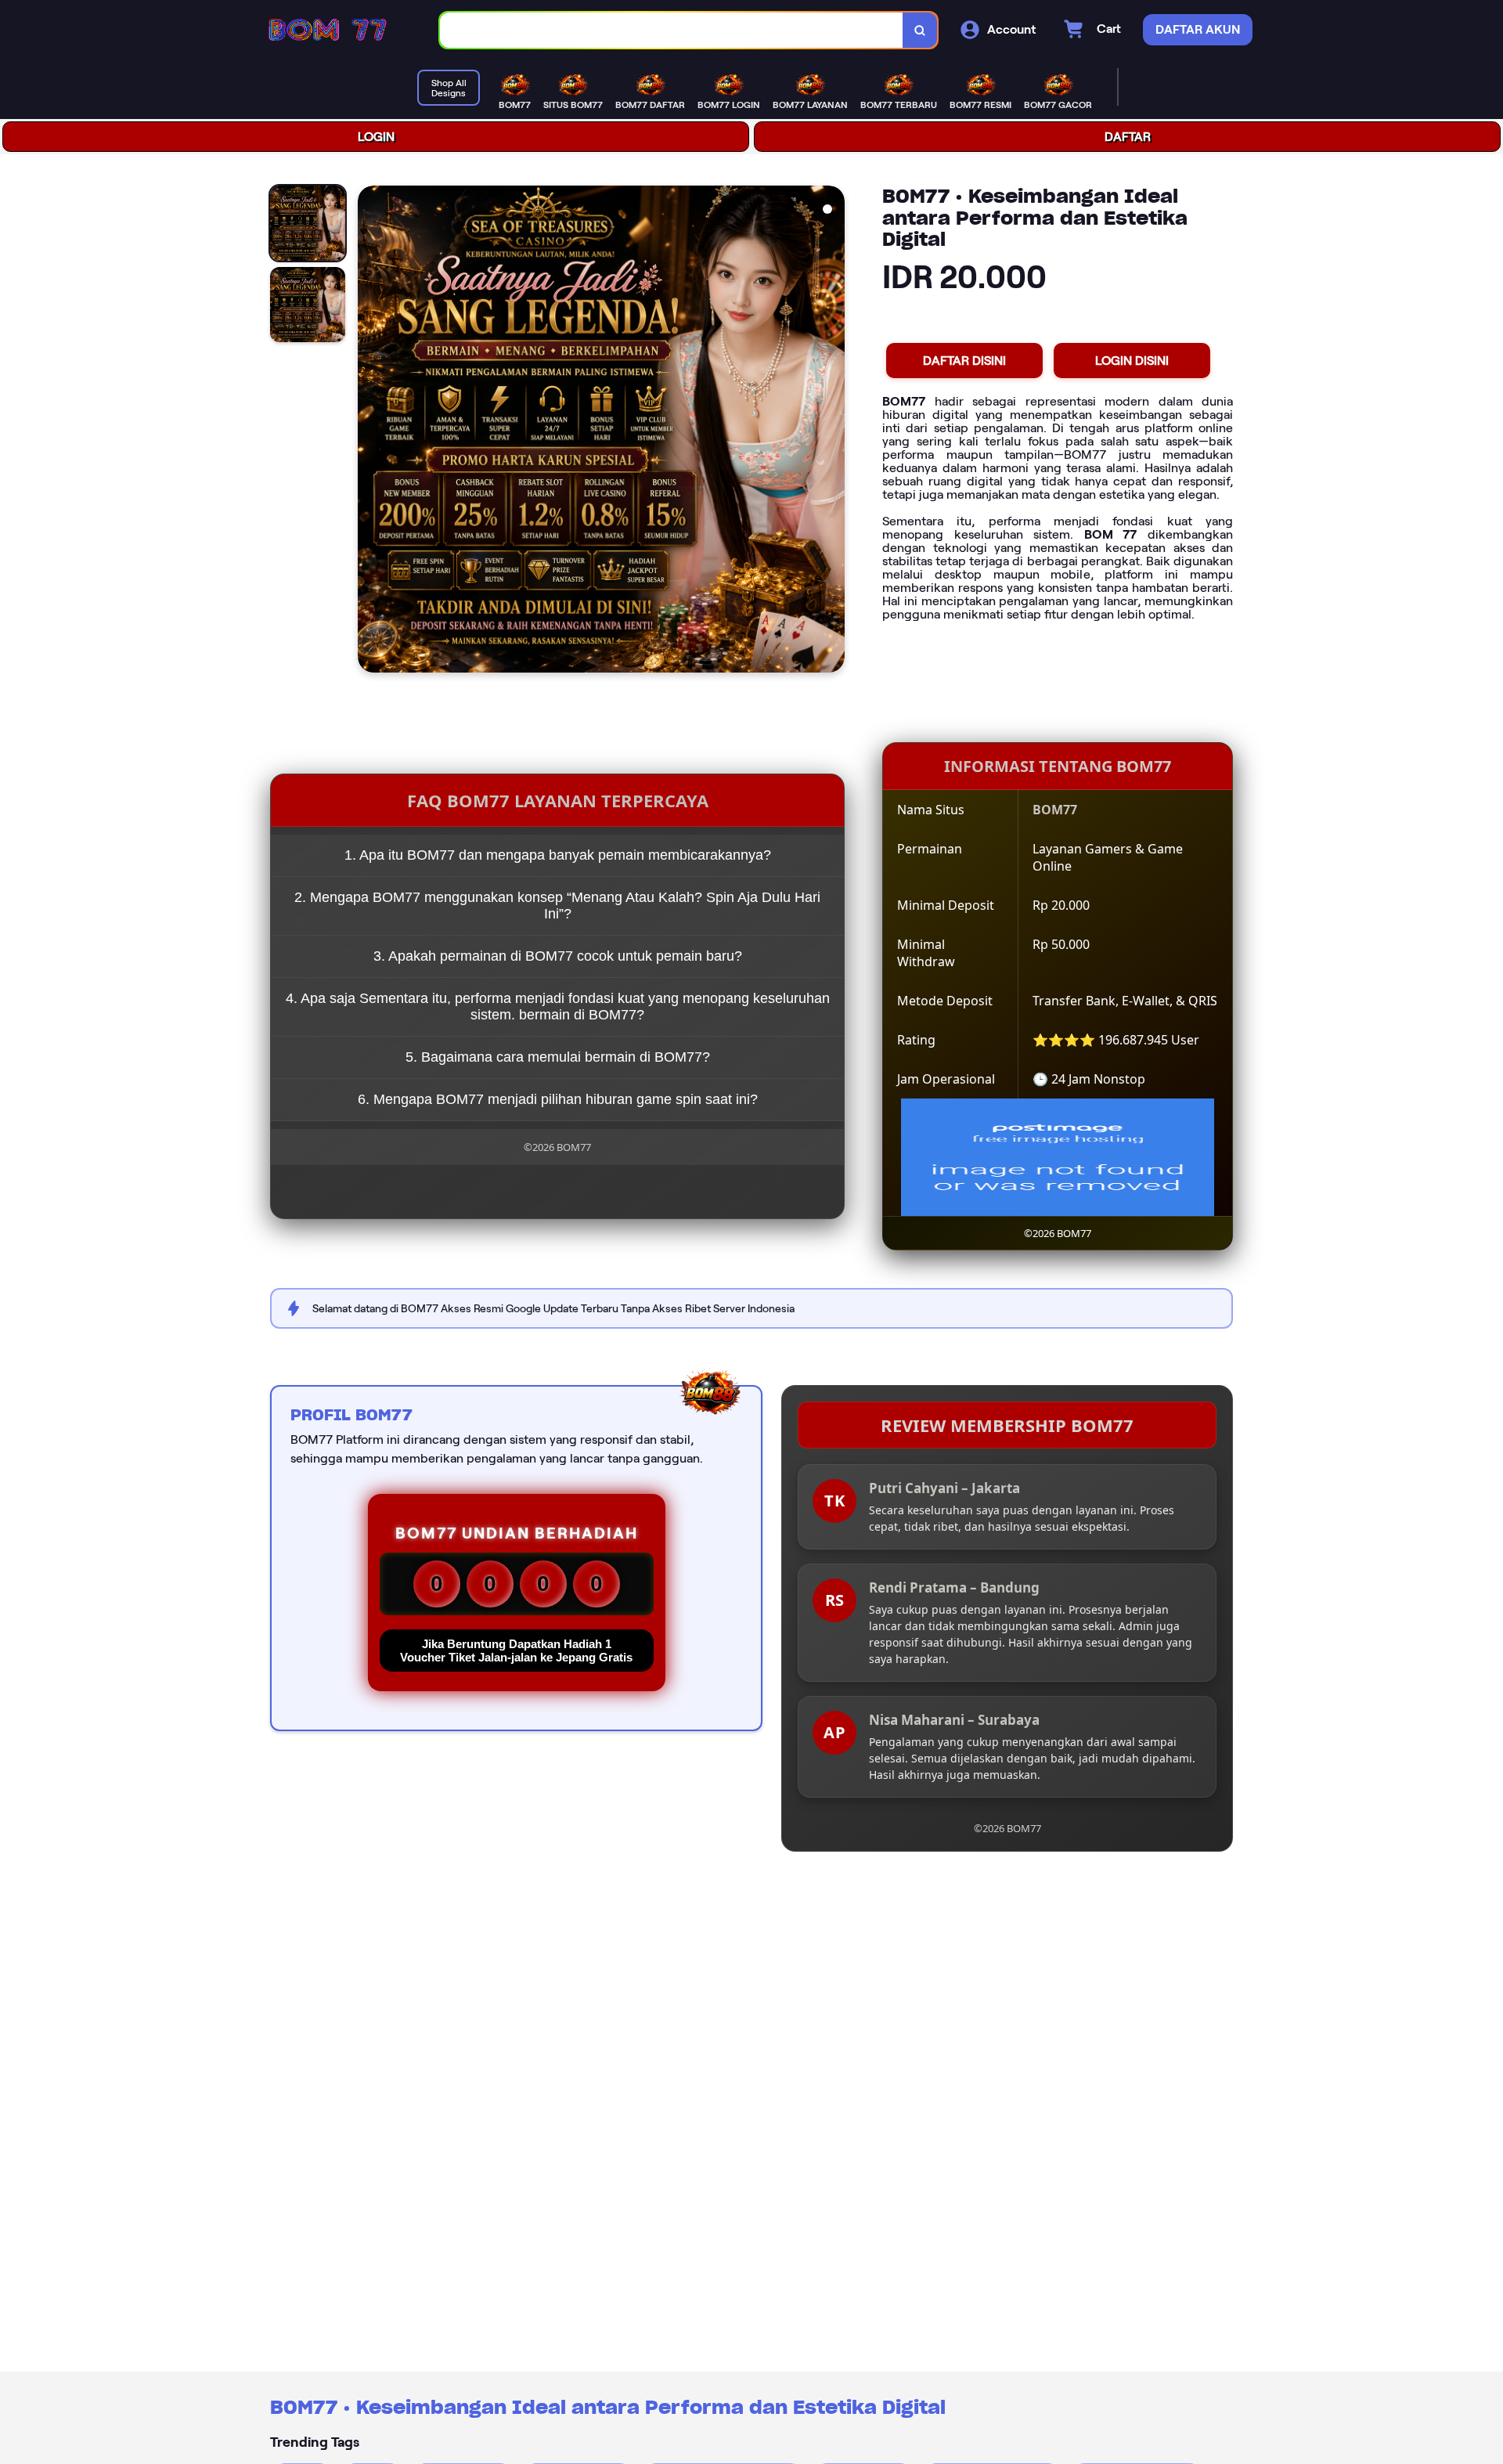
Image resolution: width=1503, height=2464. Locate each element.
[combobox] (672, 30)
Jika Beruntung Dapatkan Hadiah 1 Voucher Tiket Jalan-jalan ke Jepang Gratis (516, 1650)
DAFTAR (1128, 137)
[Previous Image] (370, 431)
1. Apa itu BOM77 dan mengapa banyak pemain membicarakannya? (558, 855)
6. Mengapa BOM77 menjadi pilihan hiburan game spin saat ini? (558, 1099)
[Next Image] (832, 431)
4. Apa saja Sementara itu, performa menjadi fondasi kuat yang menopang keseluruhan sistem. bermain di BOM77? (558, 1007)
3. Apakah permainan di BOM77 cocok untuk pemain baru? (558, 956)
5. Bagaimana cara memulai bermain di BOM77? (558, 1057)
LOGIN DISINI (1132, 361)
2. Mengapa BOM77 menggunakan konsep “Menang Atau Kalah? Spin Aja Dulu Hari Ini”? (557, 906)
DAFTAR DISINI (964, 361)
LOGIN (376, 137)
